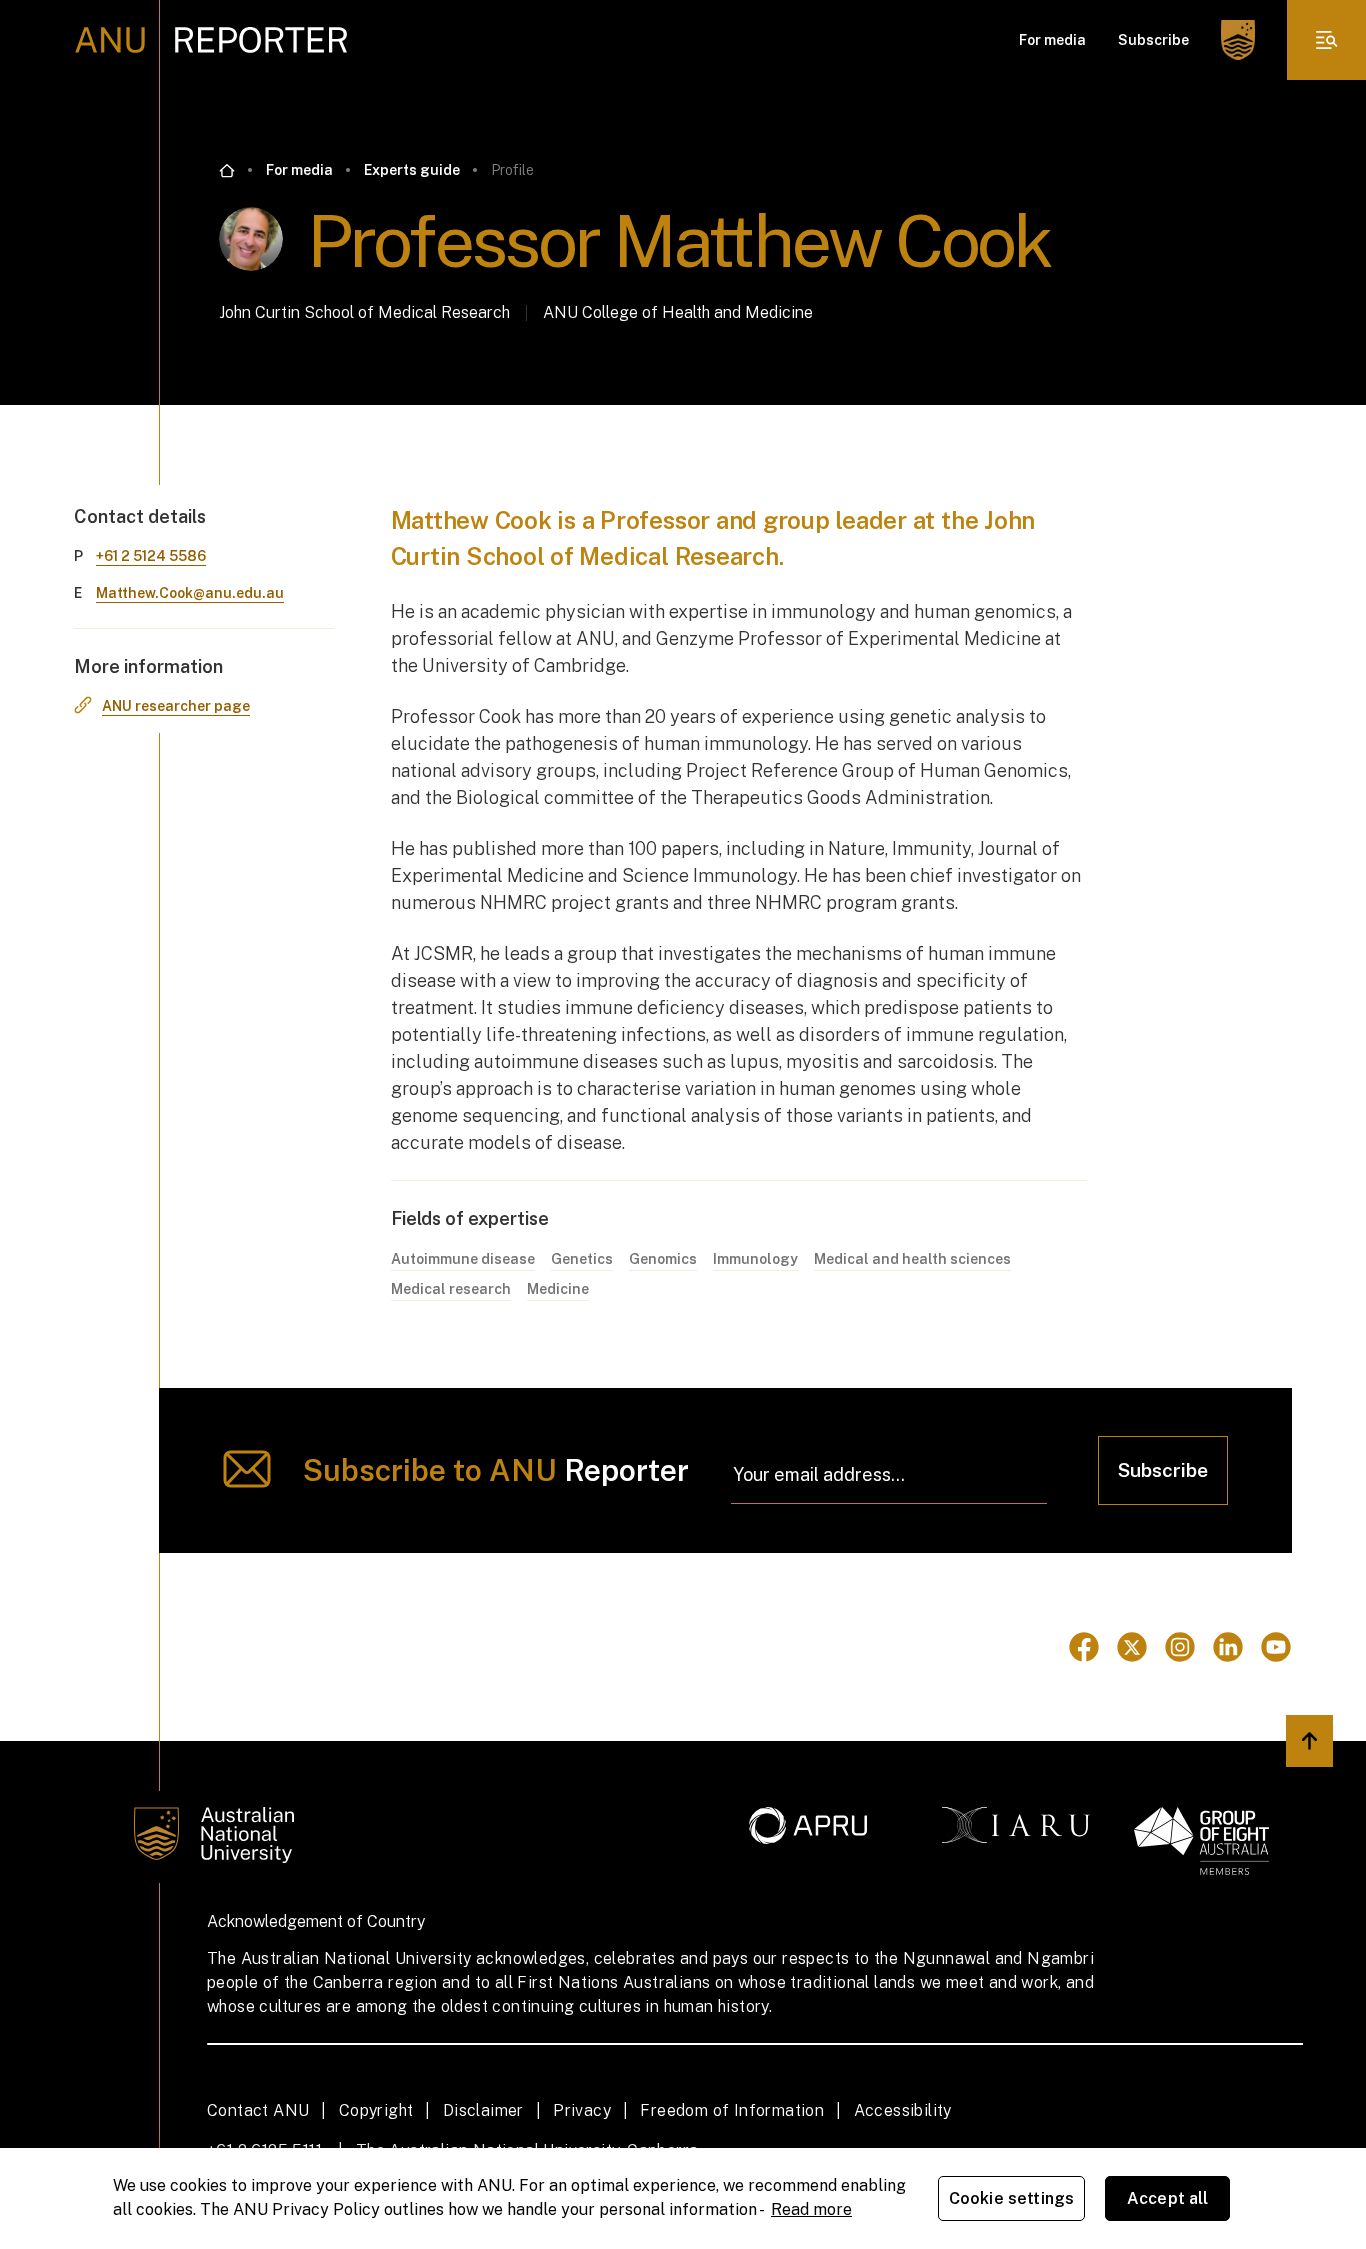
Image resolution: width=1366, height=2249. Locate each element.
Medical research (451, 1289)
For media (1052, 40)
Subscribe (1153, 40)
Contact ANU (258, 2110)
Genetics (582, 1259)
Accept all (1168, 2198)
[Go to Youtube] (1276, 1647)
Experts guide (412, 170)
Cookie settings (1011, 2198)
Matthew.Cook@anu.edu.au (190, 593)
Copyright (376, 2110)
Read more (811, 2209)
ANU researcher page (176, 706)
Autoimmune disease (463, 1259)
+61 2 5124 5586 (151, 556)
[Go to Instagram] (1180, 1647)
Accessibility (903, 2110)
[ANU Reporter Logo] (211, 40)
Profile (512, 170)
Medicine (558, 1289)
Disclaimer (483, 2110)
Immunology (755, 1259)
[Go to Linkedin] (1228, 1647)
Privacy (582, 2110)
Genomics (663, 1259)
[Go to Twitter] (1132, 1647)
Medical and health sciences (912, 1259)
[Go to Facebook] (1084, 1647)
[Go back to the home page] (227, 171)
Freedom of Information (732, 2110)
